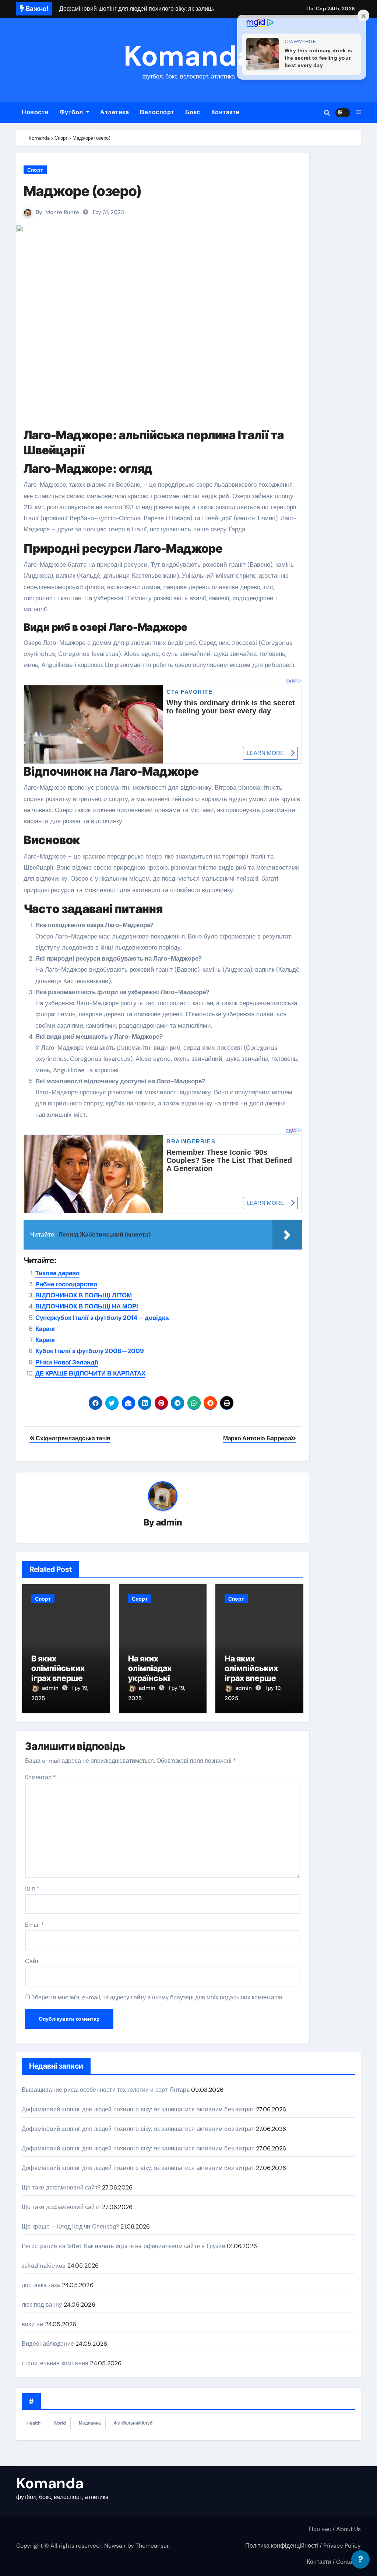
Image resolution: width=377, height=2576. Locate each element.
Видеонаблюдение (48, 2344)
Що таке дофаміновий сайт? (61, 2187)
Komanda (188, 56)
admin (169, 1522)
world (60, 2423)
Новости (35, 112)
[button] (358, 112)
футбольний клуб (133, 2423)
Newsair (115, 2546)
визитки (32, 2324)
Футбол (72, 112)
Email (35, 1925)
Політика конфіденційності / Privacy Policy (303, 2546)
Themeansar (152, 2546)
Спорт (35, 170)
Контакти (226, 112)
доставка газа (41, 2285)
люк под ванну (42, 2305)
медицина (90, 2423)
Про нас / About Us (335, 2529)
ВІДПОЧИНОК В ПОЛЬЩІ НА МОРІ (87, 1306)
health (34, 2423)
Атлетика (114, 112)
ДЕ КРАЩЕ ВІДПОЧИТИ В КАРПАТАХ (90, 1373)
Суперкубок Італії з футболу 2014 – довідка (102, 1318)
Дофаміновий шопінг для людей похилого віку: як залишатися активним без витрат (138, 2109)
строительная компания (55, 2363)
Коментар (40, 1777)
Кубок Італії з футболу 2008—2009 (90, 1351)
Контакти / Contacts (334, 2562)
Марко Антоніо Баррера (257, 1438)
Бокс (193, 112)
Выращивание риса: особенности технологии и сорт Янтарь (106, 2090)
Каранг (45, 1329)
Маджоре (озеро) (82, 191)
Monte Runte (62, 212)
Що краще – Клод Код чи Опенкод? (70, 2227)
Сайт (32, 1961)
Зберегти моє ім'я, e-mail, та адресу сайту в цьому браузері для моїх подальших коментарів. (157, 1997)
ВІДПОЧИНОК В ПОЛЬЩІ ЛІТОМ (84, 1295)
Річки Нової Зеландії (67, 1362)
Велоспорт (157, 112)
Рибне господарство (66, 1284)
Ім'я (32, 1889)
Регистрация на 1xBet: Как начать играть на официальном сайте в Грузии (124, 2246)
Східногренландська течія (72, 1438)
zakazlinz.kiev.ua (44, 2266)
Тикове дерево (57, 1273)
